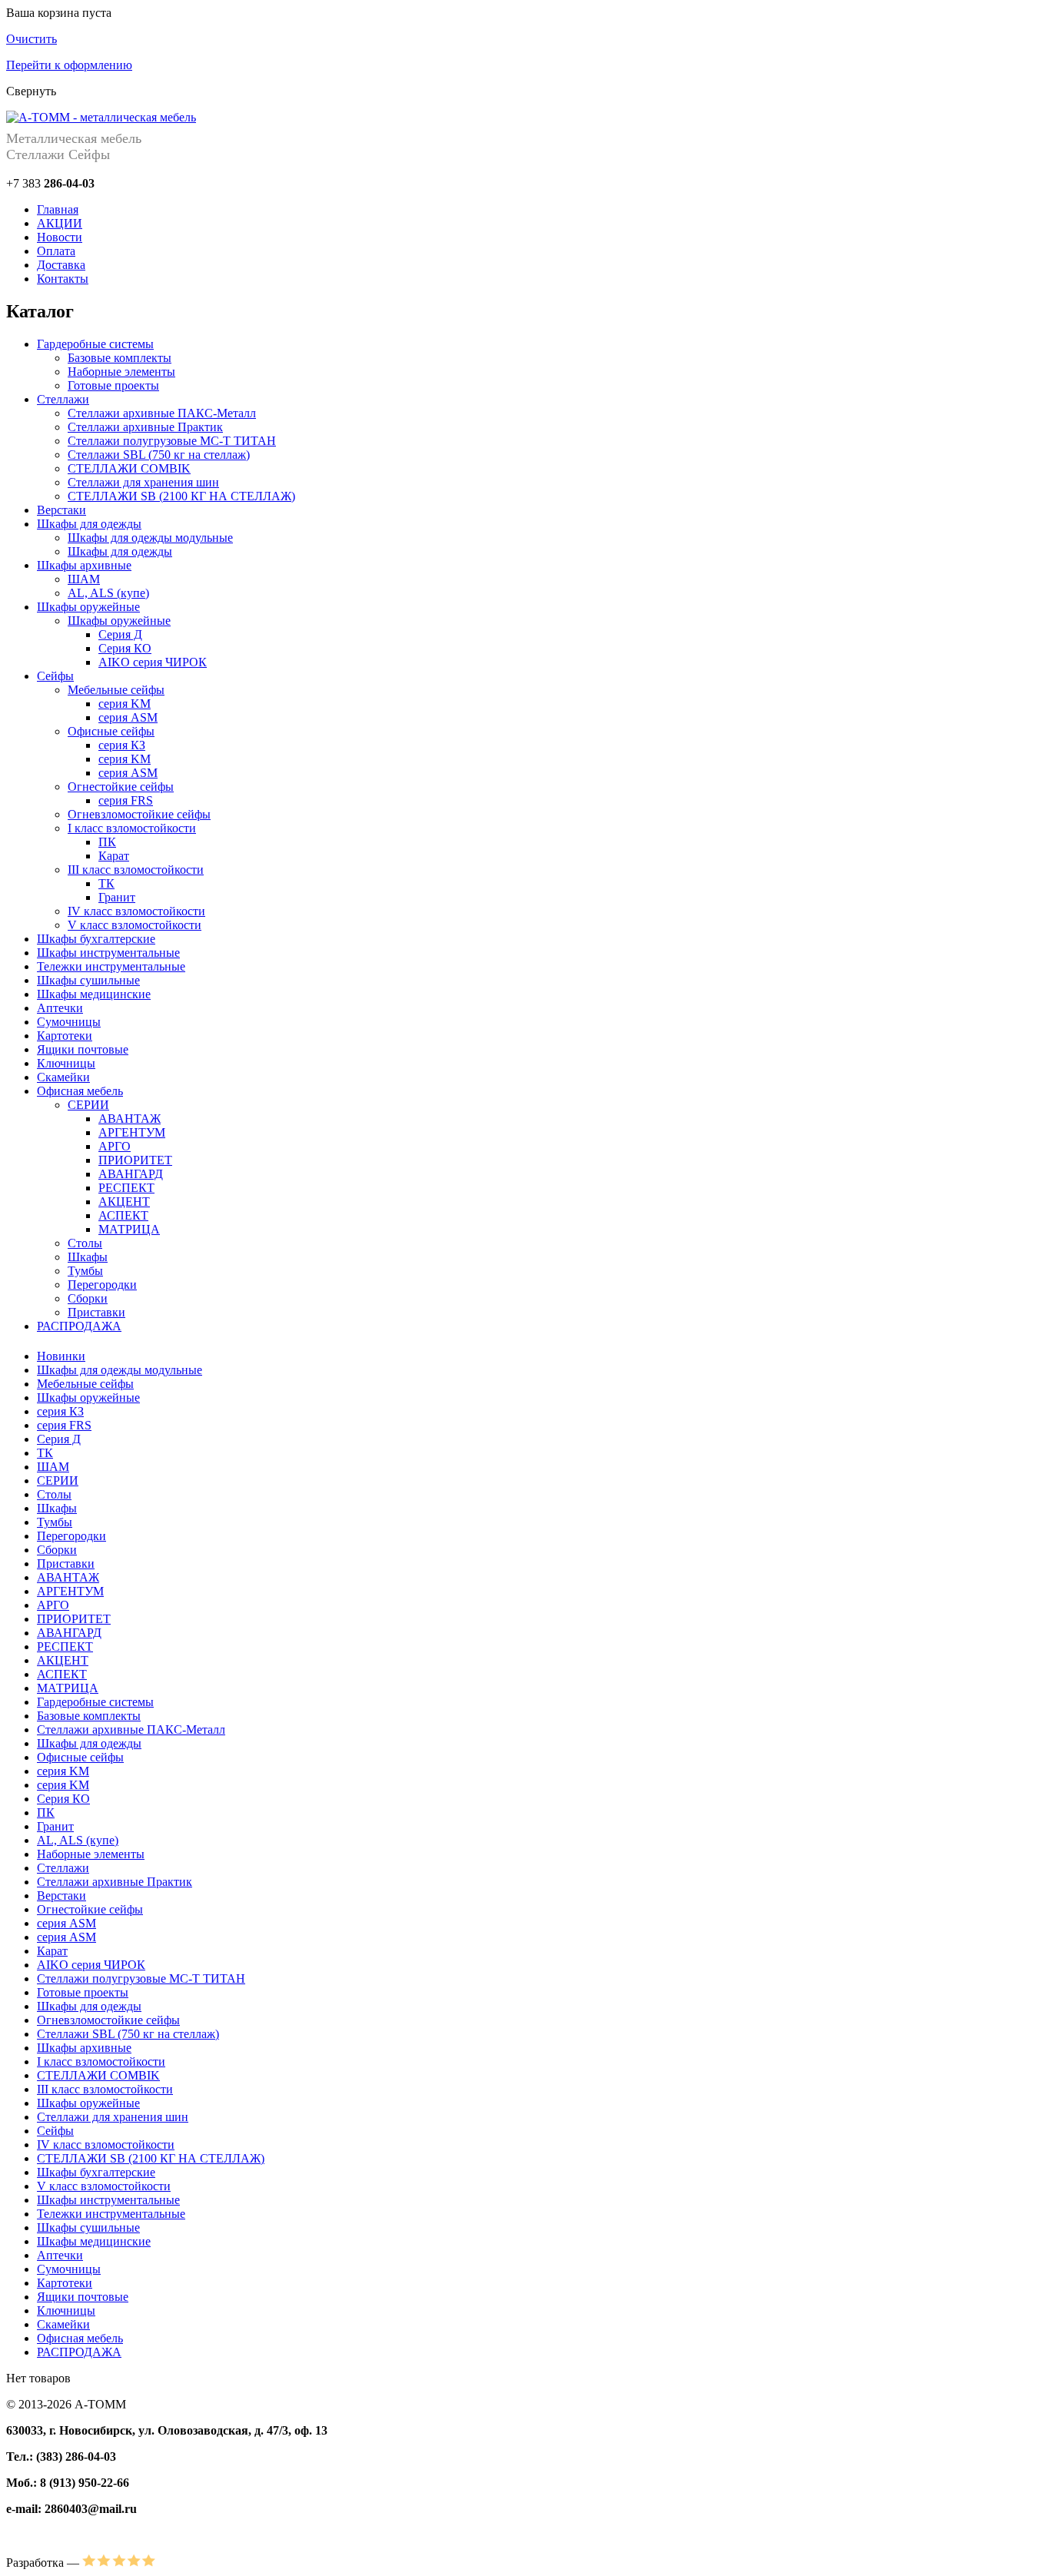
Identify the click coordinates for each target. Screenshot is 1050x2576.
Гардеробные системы (95, 344)
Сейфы (55, 676)
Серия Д (120, 634)
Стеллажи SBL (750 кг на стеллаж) (159, 455)
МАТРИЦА (129, 1229)
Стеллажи (63, 399)
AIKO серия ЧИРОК (153, 662)
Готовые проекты (113, 385)
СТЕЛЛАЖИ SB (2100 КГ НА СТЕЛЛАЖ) (181, 496)
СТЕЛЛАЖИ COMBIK (129, 468)
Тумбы (85, 1271)
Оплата (56, 251)
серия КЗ (122, 745)
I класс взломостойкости (132, 828)
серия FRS (126, 800)
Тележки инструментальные (111, 966)
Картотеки (65, 1036)
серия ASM (128, 717)
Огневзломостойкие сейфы (139, 814)
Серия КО (125, 648)
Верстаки (61, 510)
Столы (85, 1243)
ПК (107, 842)
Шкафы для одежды (89, 524)
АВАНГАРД (131, 1174)
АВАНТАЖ (130, 1119)
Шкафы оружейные (88, 607)
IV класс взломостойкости (136, 911)
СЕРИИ (88, 1105)
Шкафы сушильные (88, 980)
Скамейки (63, 1077)
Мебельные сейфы (116, 690)
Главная (58, 209)
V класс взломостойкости (135, 925)
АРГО (115, 1146)
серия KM (125, 704)
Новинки (61, 1356)
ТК (106, 883)
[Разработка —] (119, 2563)
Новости (60, 237)
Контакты (63, 279)
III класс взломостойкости (136, 870)
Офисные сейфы (111, 731)
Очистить (32, 39)
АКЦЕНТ (124, 1202)
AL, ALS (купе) (108, 593)
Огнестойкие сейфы (121, 787)
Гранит (117, 897)
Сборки (88, 1298)
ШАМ (84, 579)
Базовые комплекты (120, 358)
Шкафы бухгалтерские (96, 939)
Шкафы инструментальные (108, 953)
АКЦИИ (60, 223)
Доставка (61, 265)
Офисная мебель (80, 1091)
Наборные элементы (121, 372)
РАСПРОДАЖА (79, 1326)
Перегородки (102, 1285)
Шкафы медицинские (94, 994)
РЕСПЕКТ (126, 1188)
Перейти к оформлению (69, 65)
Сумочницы (69, 1022)
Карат (114, 856)
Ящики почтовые (83, 1049)
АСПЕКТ (123, 1215)
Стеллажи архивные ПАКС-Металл (162, 413)
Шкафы (88, 1257)
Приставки (96, 1312)
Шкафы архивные (84, 565)
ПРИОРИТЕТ (135, 1160)
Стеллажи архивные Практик (145, 427)
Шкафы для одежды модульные (150, 538)
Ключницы (66, 1063)
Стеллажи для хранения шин (143, 482)
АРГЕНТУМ (132, 1132)
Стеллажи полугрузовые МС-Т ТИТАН (172, 441)
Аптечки (60, 1008)
